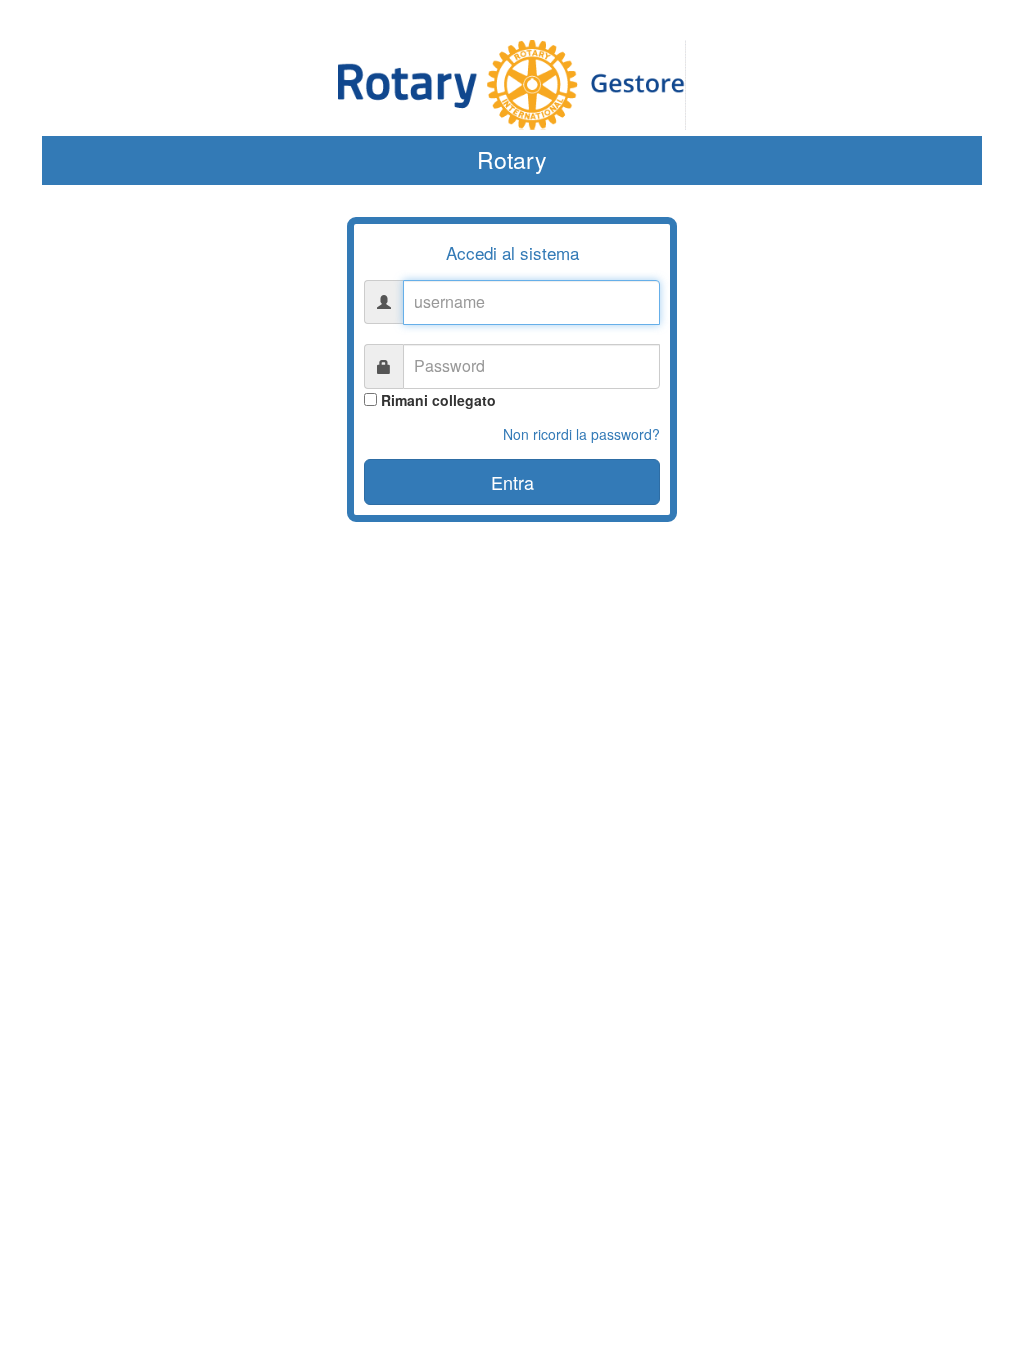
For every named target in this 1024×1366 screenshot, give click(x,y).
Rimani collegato (438, 400)
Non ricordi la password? (581, 434)
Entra (512, 482)
